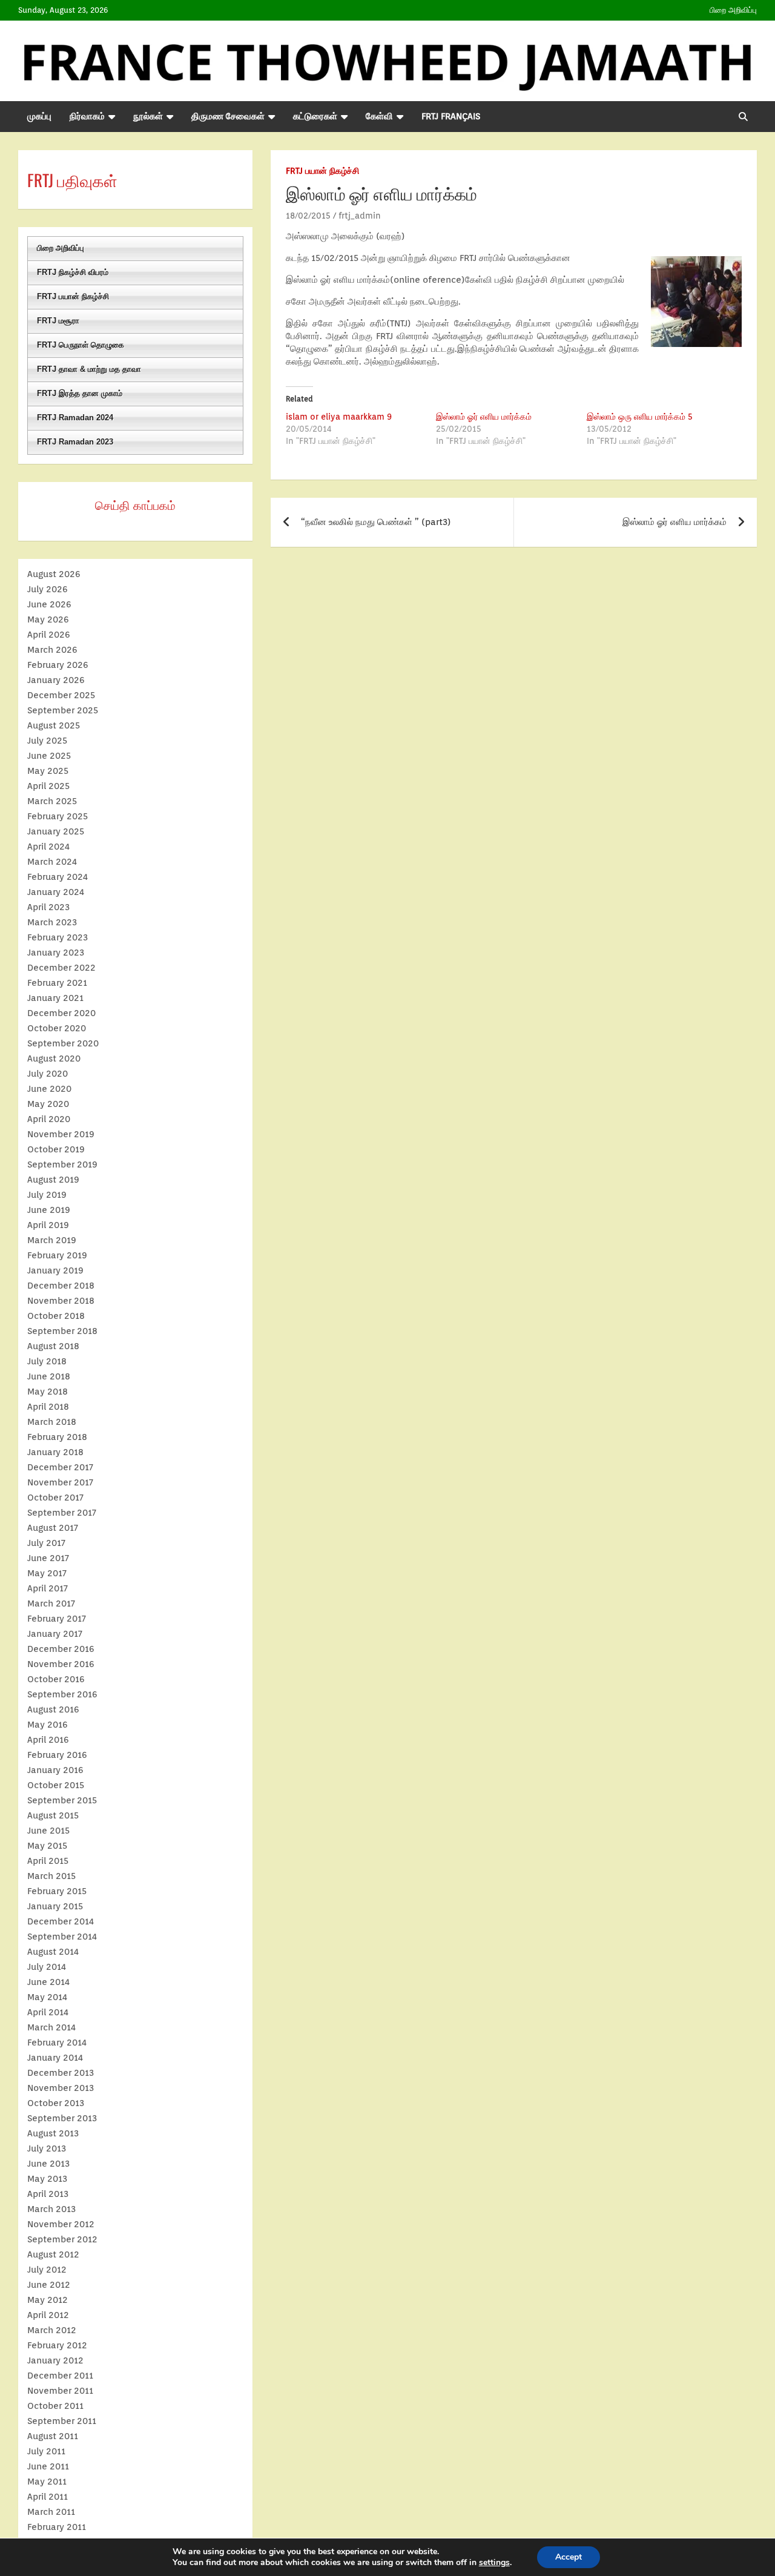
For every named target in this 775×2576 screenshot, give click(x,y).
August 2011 (53, 2436)
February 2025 (58, 816)
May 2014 (47, 1997)
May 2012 (48, 2300)
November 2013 (61, 2088)
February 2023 (58, 937)
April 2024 (48, 847)
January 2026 (56, 680)
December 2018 (61, 1286)
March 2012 (52, 2330)
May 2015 (47, 1846)
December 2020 (61, 1013)
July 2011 (46, 2451)
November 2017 (60, 1482)
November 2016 (61, 1664)
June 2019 (49, 1210)
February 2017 (57, 1619)
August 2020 (54, 1058)
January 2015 (55, 1906)
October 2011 (55, 2406)
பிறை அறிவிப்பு (733, 10)
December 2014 (61, 1921)
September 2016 (62, 1694)
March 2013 (51, 2209)
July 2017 (46, 1543)
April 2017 (48, 1588)
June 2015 (48, 1831)
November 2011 (60, 2391)
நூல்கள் (148, 116)
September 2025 (63, 710)
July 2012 (47, 2270)
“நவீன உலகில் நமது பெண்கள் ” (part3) (376, 522)
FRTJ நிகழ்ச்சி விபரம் (73, 272)
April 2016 (48, 1740)
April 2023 (48, 907)
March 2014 (51, 2027)
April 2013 (48, 2194)
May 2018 (48, 1392)
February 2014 (57, 2043)
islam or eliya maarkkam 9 (339, 417)
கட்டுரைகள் (315, 116)
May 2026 (48, 619)
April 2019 (48, 1225)
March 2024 (52, 862)
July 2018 (47, 1361)
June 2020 (49, 1089)
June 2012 (49, 2285)
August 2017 (53, 1528)
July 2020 (48, 1074)
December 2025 (61, 695)
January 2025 (56, 831)
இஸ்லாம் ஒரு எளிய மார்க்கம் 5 (640, 417)
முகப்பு (39, 116)
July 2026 (48, 589)
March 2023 (52, 922)
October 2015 (56, 1785)
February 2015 (57, 1891)
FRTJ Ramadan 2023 (75, 442)
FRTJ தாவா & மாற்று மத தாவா (89, 369)
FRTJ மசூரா (58, 321)
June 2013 (48, 2164)
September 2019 (62, 1164)
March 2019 (52, 1240)
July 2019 (47, 1195)
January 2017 (55, 1634)
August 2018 (53, 1346)
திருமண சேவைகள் (228, 116)
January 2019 (55, 1270)
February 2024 (58, 877)
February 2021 (57, 983)
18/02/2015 (308, 216)
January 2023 (56, 953)
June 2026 (49, 604)
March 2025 (52, 801)
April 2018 (48, 1407)
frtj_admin (360, 216)
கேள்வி (379, 116)
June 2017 (48, 1558)
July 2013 (47, 2148)
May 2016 (48, 1725)
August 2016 (53, 1709)
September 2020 (63, 1043)
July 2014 (47, 1967)
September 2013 (62, 2118)
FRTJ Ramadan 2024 (75, 418)
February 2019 (57, 1255)
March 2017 (51, 1603)
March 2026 (52, 650)
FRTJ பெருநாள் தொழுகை (81, 345)
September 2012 (62, 2239)
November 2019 (61, 1134)
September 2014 (62, 1937)
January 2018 (55, 1452)
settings (494, 2563)
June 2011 (48, 2466)
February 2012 (57, 2345)
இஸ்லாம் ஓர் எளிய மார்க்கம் (484, 417)
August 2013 (53, 2133)
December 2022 (61, 968)
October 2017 (55, 1498)
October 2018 (56, 1316)
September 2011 (62, 2421)
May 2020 (48, 1104)
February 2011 (57, 2527)
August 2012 (53, 2254)
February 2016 (57, 1755)
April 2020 (49, 1119)
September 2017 (62, 1513)
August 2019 (53, 1180)
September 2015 (62, 1800)
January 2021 (55, 998)
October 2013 (56, 2103)
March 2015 (51, 1876)
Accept (569, 2557)
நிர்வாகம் (87, 116)
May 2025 (48, 771)
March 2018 (52, 1422)
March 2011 (51, 2512)
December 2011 (60, 2376)
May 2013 (47, 2179)
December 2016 (61, 1649)
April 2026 (49, 635)
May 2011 (47, 2482)
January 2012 (55, 2360)
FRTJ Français (451, 116)
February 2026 (58, 665)
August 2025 (54, 725)
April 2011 (48, 2497)
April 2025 (48, 786)
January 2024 (56, 892)
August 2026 (54, 574)
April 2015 (48, 1861)
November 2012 (61, 2224)
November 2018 (61, 1301)
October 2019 (56, 1149)
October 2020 (57, 1028)
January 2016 (55, 1770)
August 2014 (53, 1952)
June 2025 (49, 756)
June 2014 (48, 1982)
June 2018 (49, 1376)
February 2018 (57, 1437)
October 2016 (56, 1679)
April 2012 (48, 2315)
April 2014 (48, 2012)
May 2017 (47, 1573)
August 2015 (53, 1815)
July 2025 (47, 741)
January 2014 (55, 2058)
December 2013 (61, 2073)
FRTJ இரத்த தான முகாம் (80, 393)
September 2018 (62, 1331)
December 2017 (60, 1467)
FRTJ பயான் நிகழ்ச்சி (322, 171)
